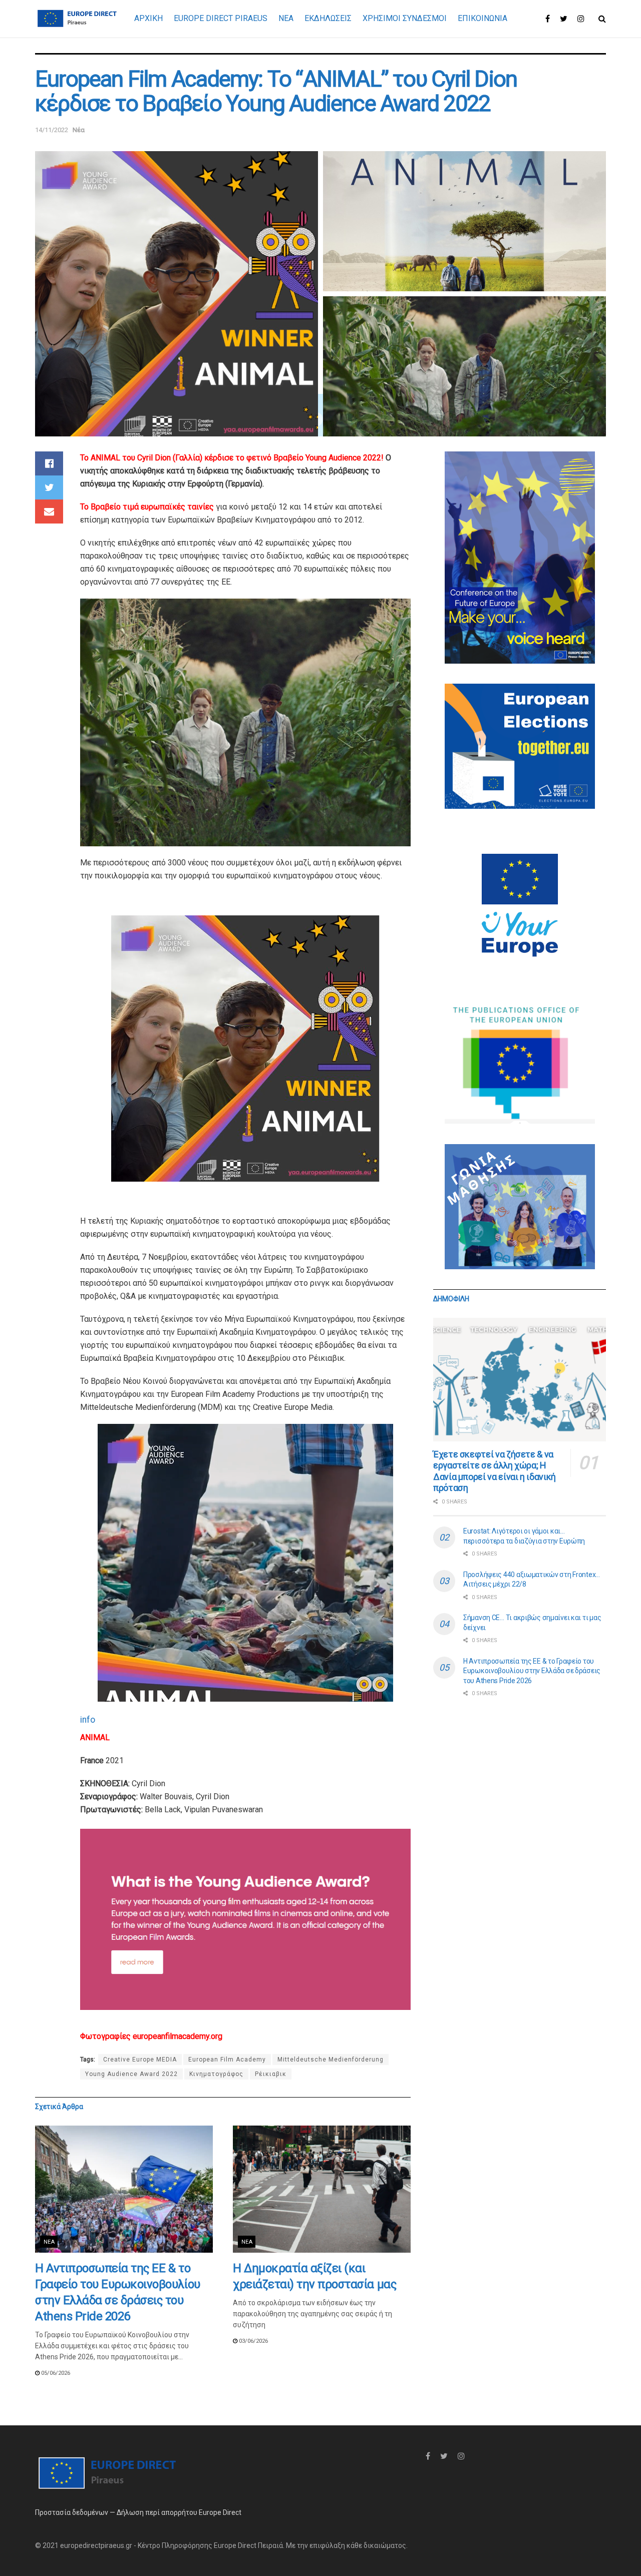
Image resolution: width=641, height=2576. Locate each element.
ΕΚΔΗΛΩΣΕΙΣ (328, 18)
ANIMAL (95, 1737)
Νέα (79, 130)
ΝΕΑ (286, 18)
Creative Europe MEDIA (140, 2059)
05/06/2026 (55, 2373)
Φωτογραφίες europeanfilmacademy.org (151, 2036)
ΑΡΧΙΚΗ (148, 18)
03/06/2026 (253, 2341)
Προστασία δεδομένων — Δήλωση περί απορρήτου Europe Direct (138, 2512)
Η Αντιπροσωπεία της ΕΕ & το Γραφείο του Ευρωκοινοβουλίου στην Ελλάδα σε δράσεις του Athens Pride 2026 (532, 1671)
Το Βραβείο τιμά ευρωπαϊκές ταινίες (147, 507)
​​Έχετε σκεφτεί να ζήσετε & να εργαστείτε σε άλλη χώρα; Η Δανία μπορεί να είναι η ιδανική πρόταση (495, 1471)
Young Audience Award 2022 (131, 2074)
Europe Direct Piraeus (221, 18)
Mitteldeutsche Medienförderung (331, 2059)
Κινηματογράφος (216, 2074)
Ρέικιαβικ (271, 2074)
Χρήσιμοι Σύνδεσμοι (405, 18)
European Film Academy (227, 2059)
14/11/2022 (52, 130)
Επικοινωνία (483, 18)
